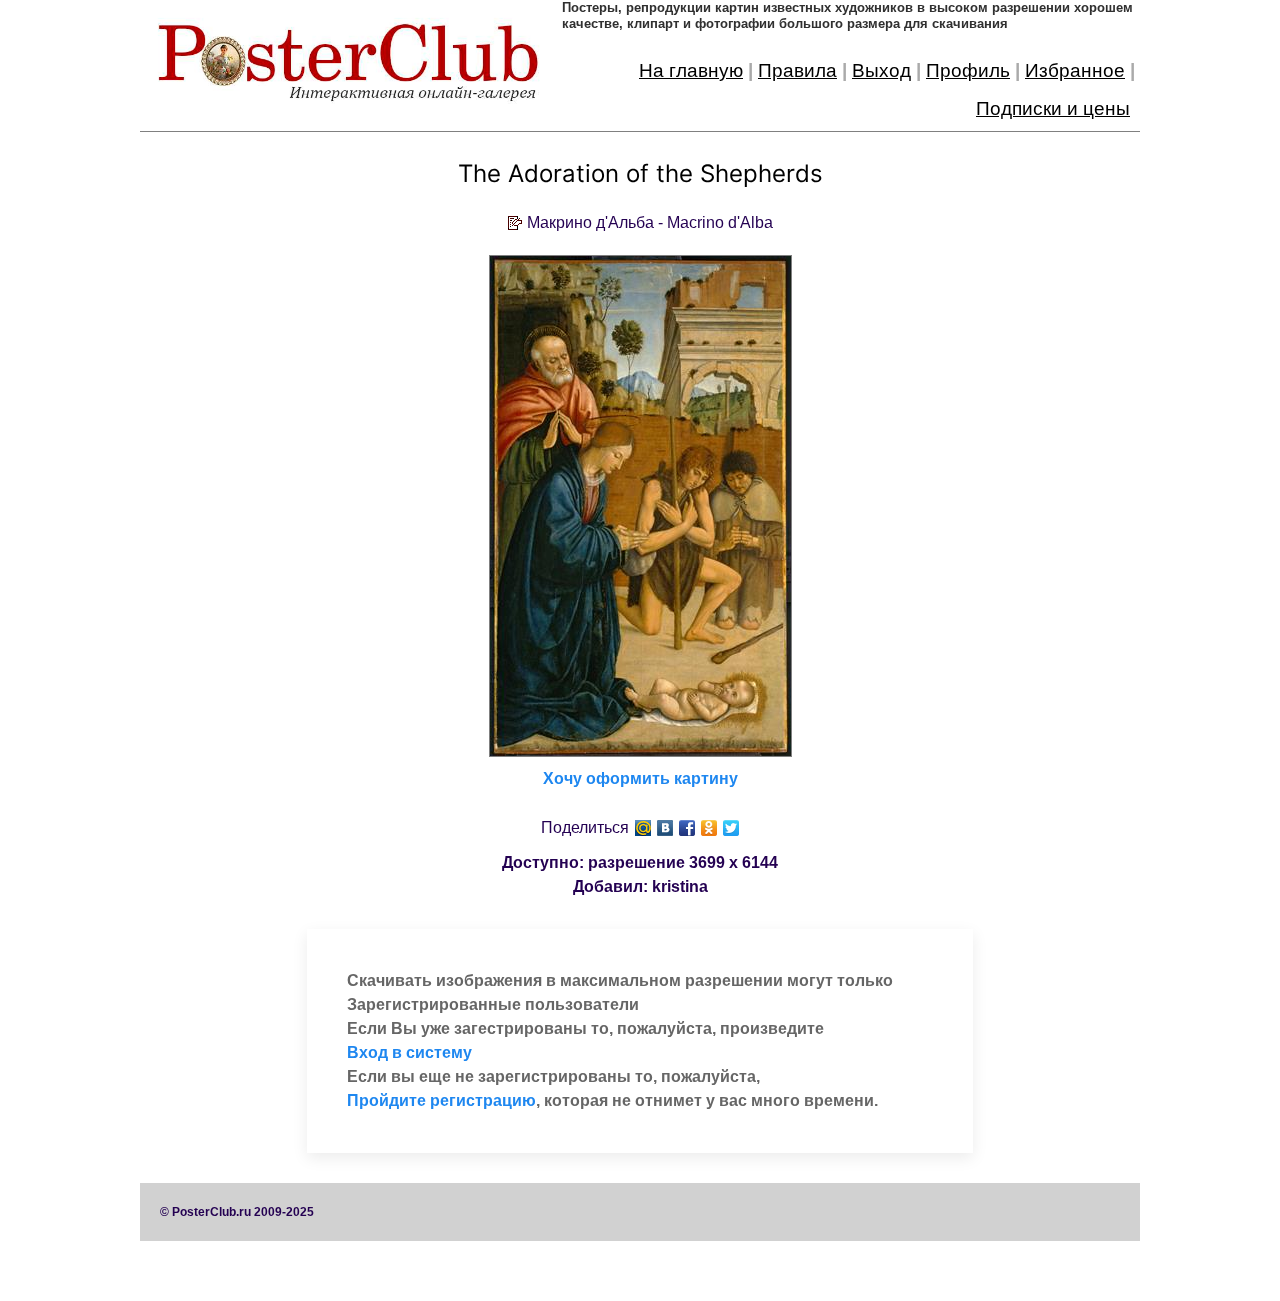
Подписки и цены (1053, 108)
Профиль (968, 70)
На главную (691, 70)
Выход (881, 70)
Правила (797, 70)
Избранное (1075, 70)
